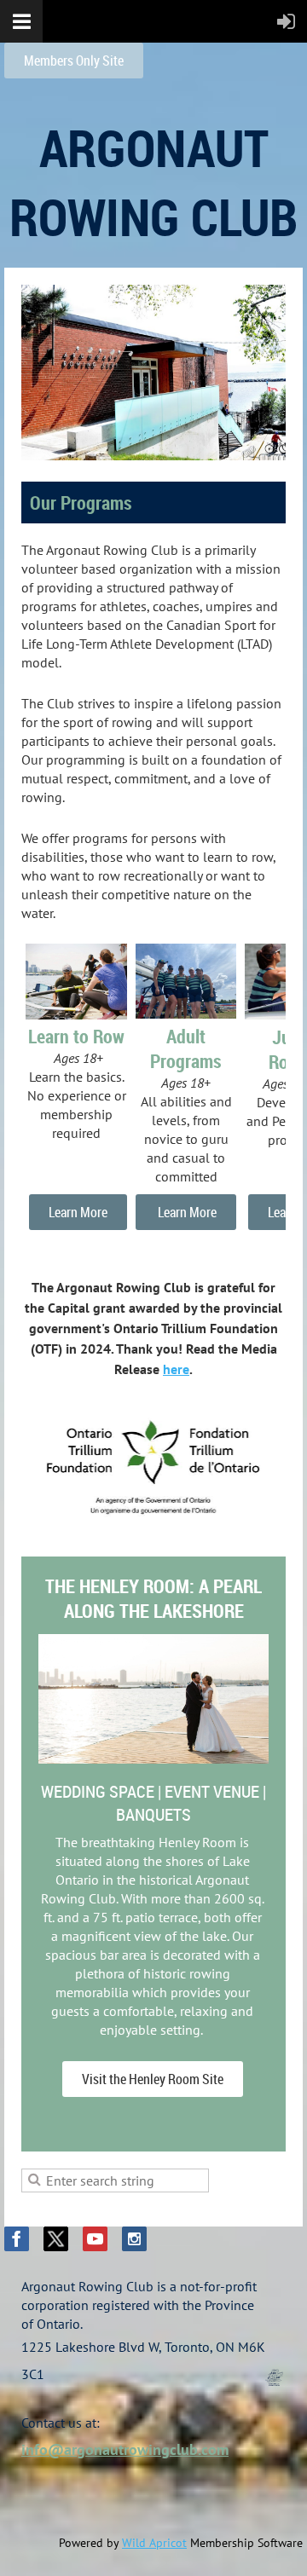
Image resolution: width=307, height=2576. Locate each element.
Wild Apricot (154, 2543)
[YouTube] (95, 2239)
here (176, 1369)
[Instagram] (134, 2239)
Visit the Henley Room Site (153, 2079)
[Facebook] (17, 2239)
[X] (56, 2239)
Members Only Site (74, 61)
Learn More (78, 1212)
